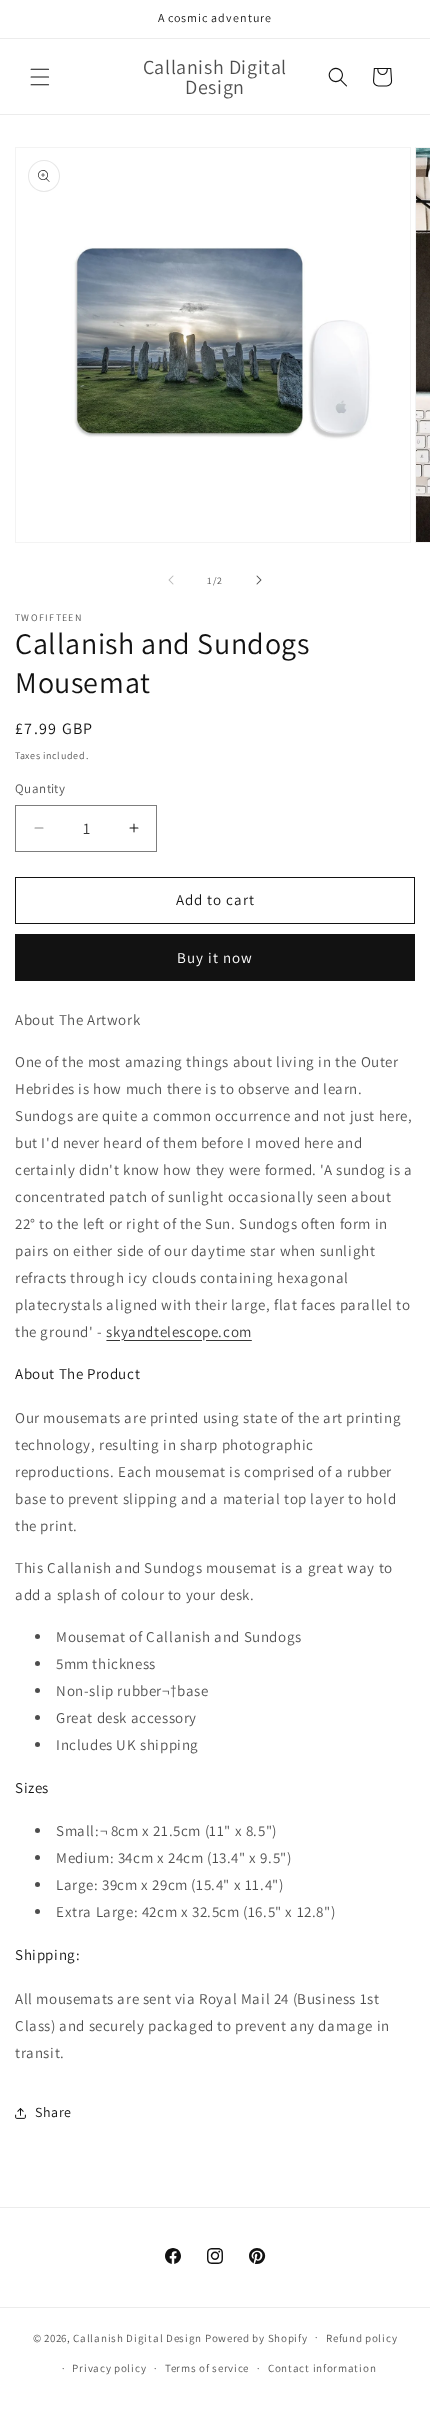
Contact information (322, 2368)
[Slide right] (259, 580)
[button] (40, 77)
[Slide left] (171, 580)
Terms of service (207, 2368)
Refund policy (361, 2338)
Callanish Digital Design (137, 2337)
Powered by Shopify (256, 2337)
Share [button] (53, 2112)
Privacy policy (109, 2368)
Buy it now (215, 957)
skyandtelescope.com (178, 1331)
